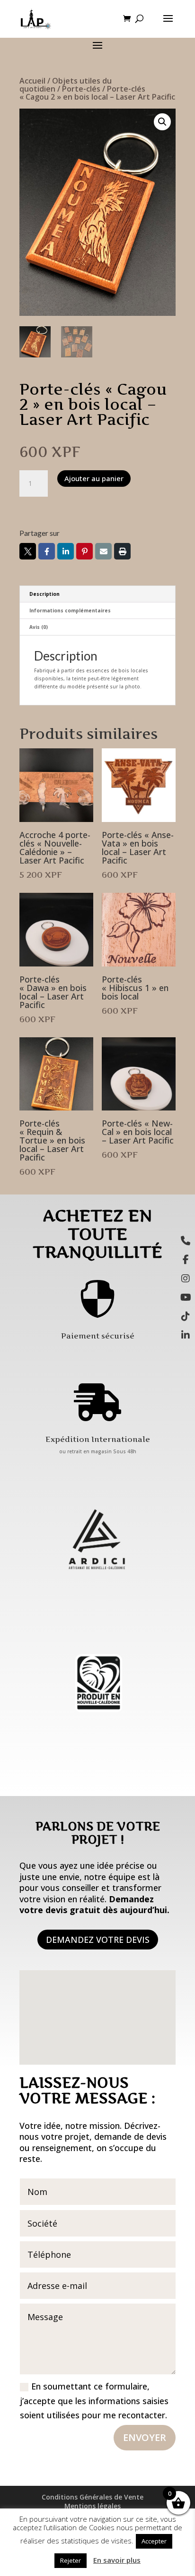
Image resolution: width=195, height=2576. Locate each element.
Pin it (84, 551)
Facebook (47, 551)
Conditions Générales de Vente (93, 2497)
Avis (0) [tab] (39, 627)
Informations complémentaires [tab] (70, 610)
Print (122, 551)
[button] (162, 122)
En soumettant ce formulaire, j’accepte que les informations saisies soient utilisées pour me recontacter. (94, 2401)
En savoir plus (117, 2560)
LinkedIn (66, 551)
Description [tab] (44, 594)
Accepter (154, 2541)
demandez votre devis (98, 1940)
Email (103, 551)
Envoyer (145, 2437)
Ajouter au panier (94, 478)
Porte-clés (81, 89)
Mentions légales (93, 2506)
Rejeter (71, 2560)
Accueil (32, 81)
